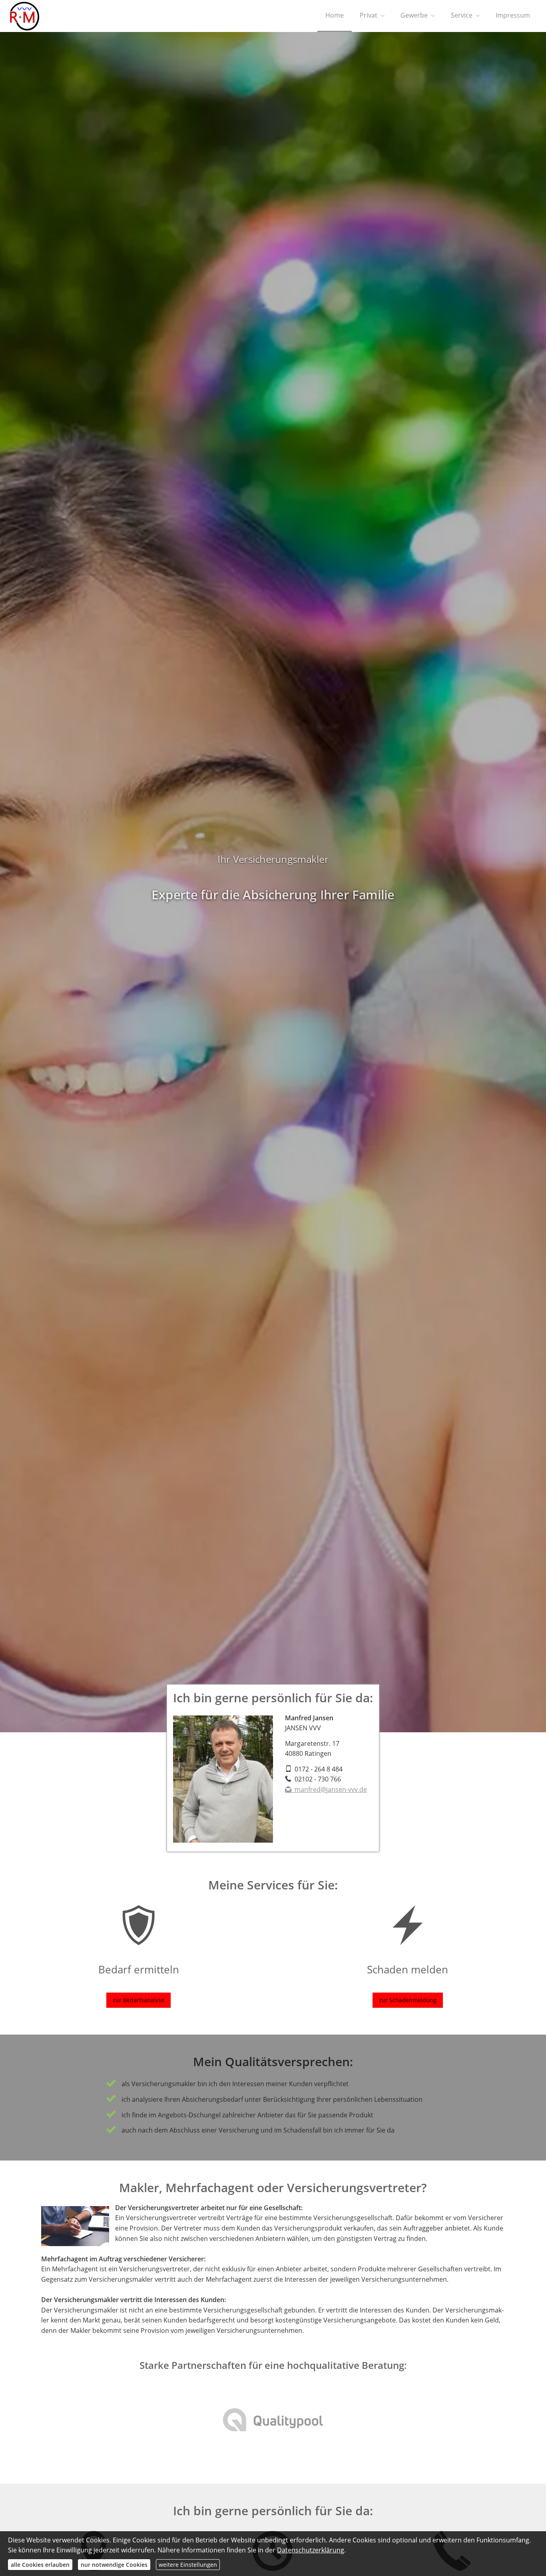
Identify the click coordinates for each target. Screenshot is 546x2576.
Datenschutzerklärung (311, 2550)
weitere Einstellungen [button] (188, 2565)
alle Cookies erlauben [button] (40, 2565)
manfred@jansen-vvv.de (331, 1789)
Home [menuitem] (335, 15)
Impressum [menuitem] (513, 15)
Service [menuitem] (462, 15)
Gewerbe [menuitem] (414, 15)
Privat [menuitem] (369, 15)
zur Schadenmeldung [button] (408, 2000)
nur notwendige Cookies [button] (114, 2565)
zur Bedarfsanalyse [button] (138, 2000)
